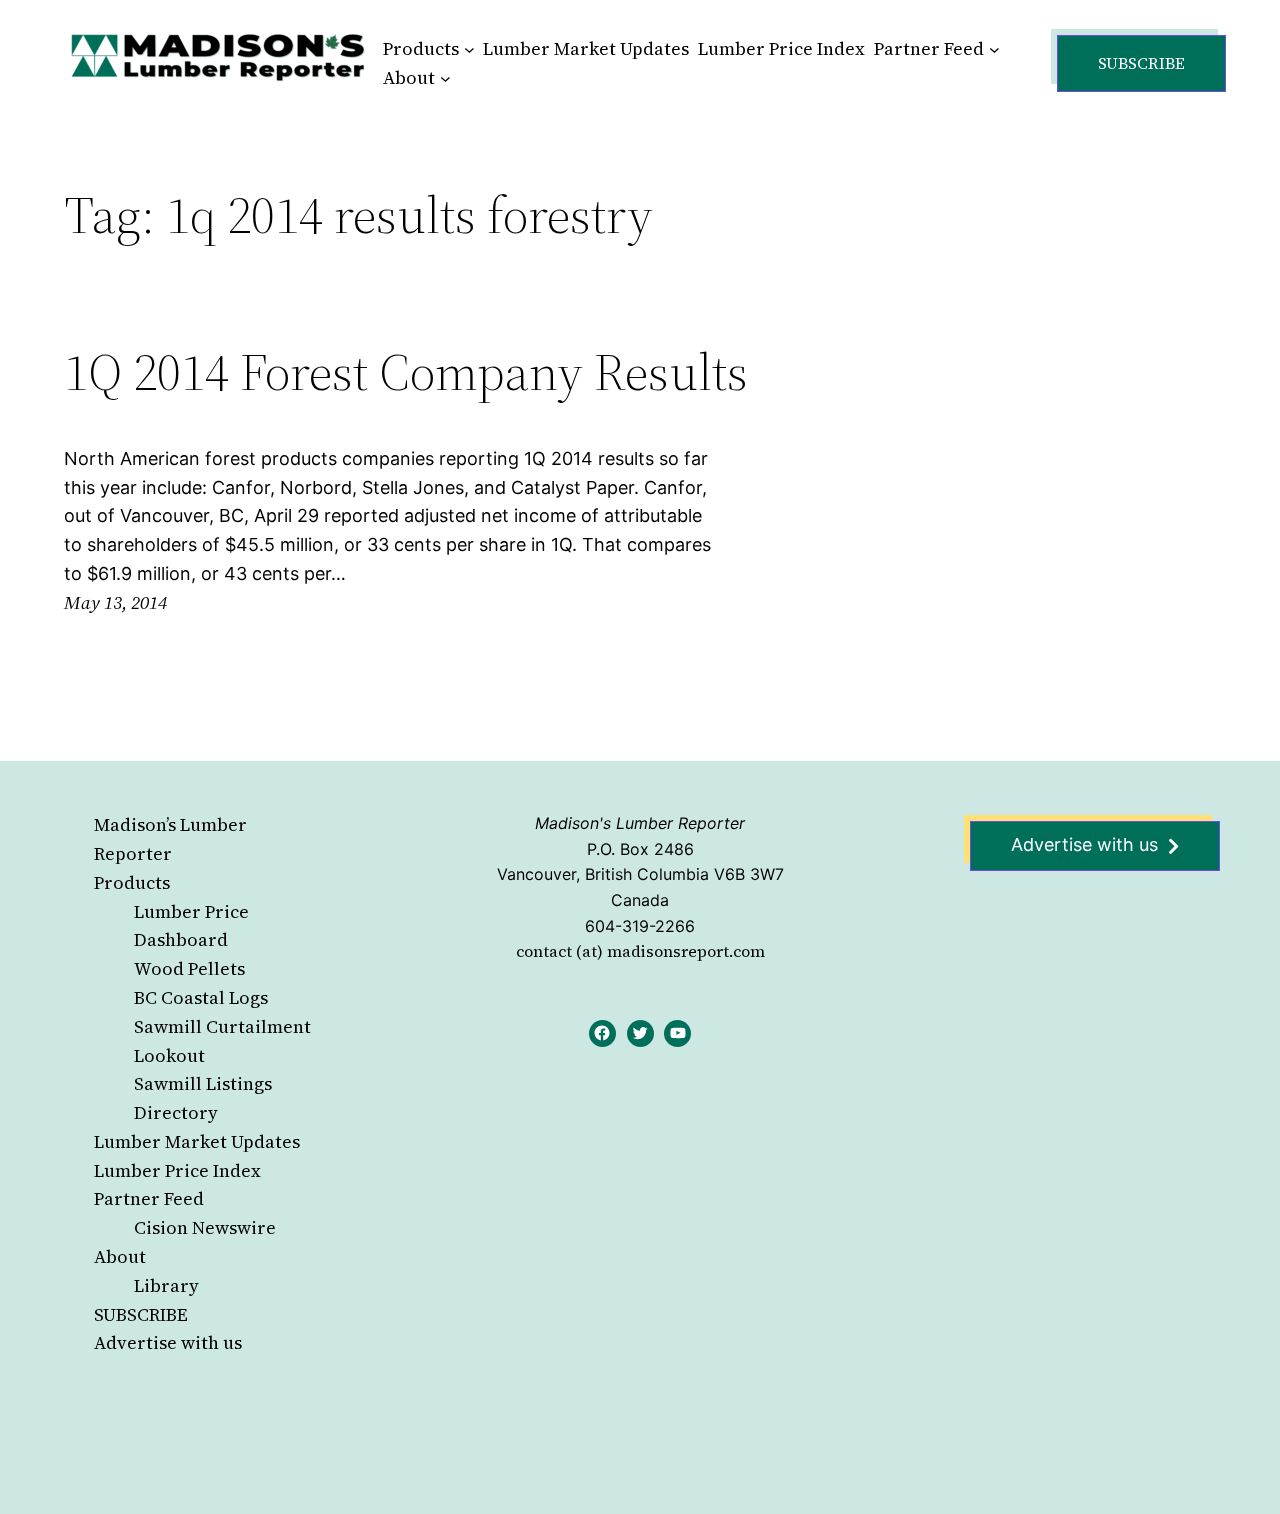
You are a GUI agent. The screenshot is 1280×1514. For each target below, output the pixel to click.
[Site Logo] (218, 56)
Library (166, 1285)
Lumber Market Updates (197, 1141)
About (120, 1256)
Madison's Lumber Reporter (640, 823)
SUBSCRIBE (141, 1314)
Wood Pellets (189, 968)
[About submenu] (445, 78)
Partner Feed (149, 1198)
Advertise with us (168, 1342)
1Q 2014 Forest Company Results (406, 372)
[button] (1141, 63)
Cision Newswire (205, 1227)
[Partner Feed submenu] (994, 49)
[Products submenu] (469, 49)
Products (132, 882)
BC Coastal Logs (201, 997)
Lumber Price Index (177, 1170)
